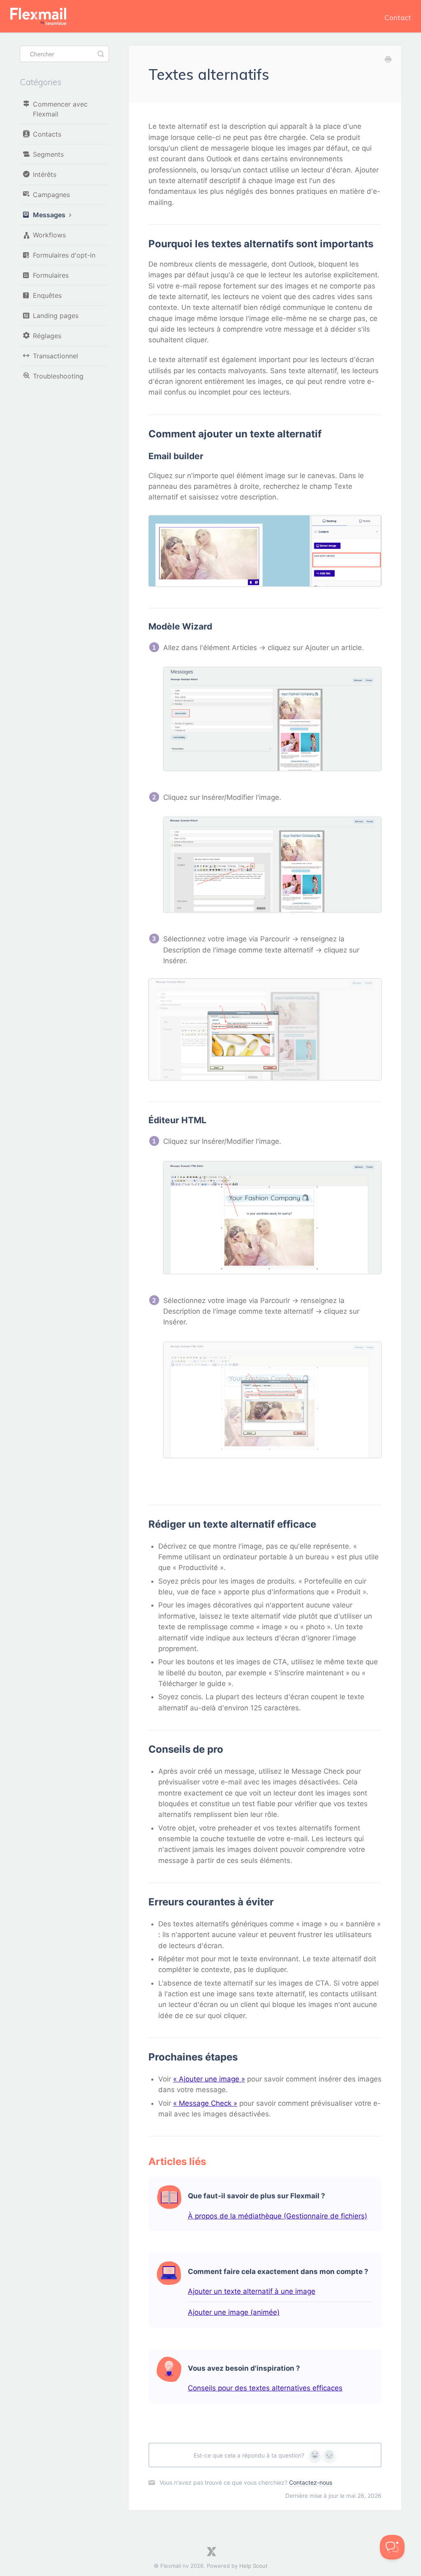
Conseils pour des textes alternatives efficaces (265, 2388)
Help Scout (253, 2566)
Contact (398, 17)
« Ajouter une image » (209, 2079)
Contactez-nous (311, 2482)
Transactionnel (56, 356)
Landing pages (56, 316)
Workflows (49, 235)
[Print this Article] (388, 60)
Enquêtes (47, 295)
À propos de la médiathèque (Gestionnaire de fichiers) (278, 2216)
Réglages (47, 336)
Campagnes (51, 195)
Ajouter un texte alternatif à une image (252, 2291)
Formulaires (51, 275)
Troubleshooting (58, 376)
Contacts (47, 134)
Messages (50, 215)
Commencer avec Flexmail (60, 109)
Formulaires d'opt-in (64, 255)
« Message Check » (205, 2103)
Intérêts (45, 174)
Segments (48, 154)
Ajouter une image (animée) (234, 2312)
